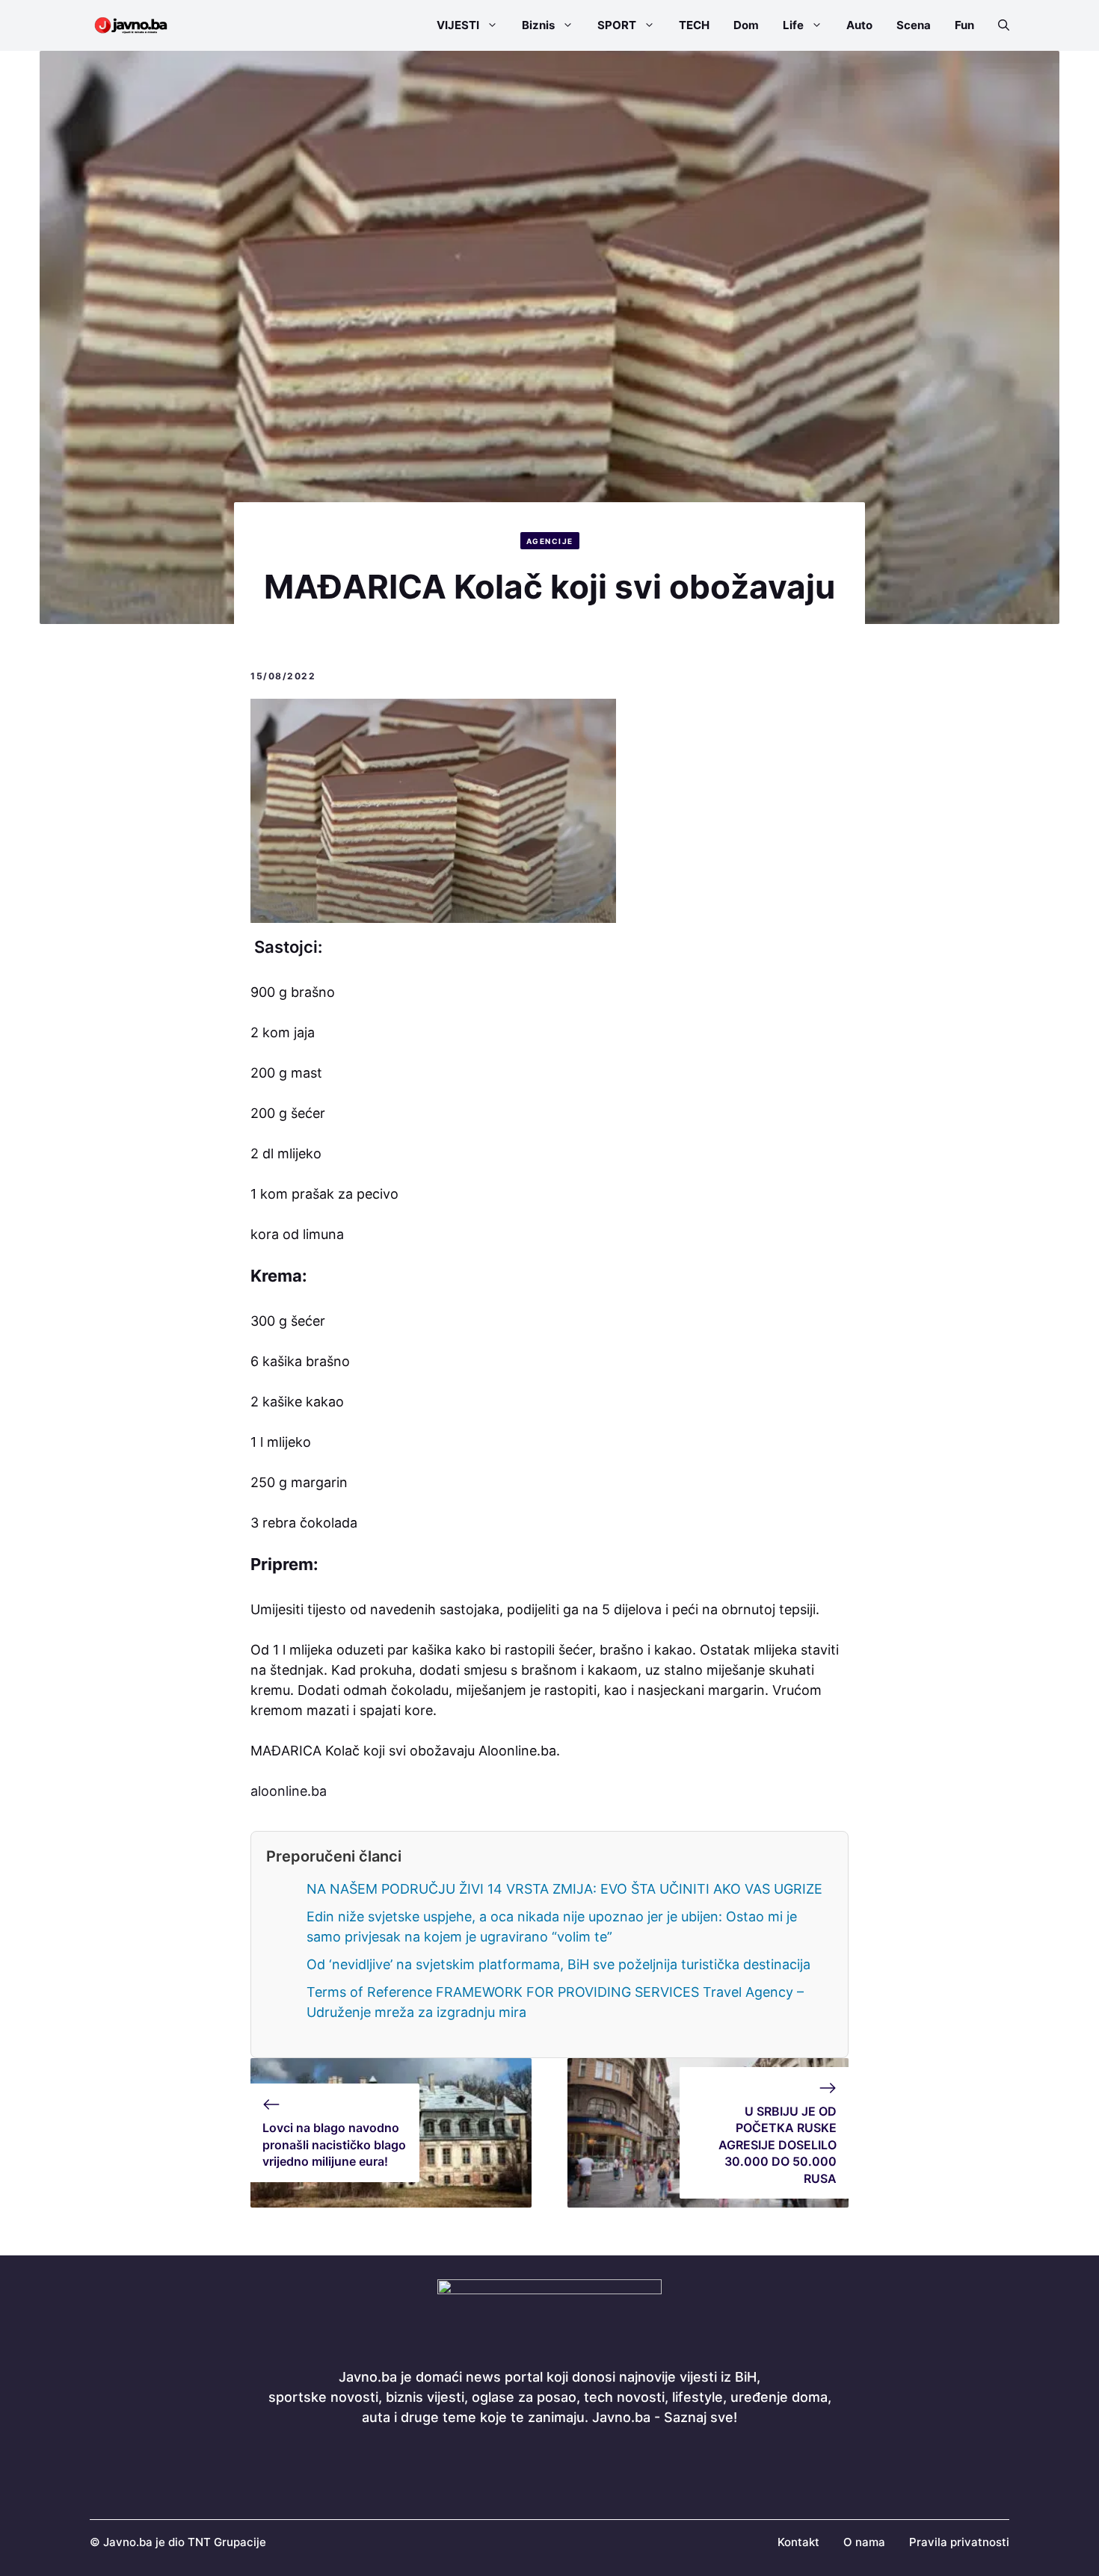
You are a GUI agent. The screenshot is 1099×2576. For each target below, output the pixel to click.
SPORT (617, 25)
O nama (864, 2542)
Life (793, 25)
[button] (998, 25)
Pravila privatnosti (959, 2542)
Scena (914, 25)
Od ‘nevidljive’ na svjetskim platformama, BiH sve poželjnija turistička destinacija (558, 1964)
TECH (694, 25)
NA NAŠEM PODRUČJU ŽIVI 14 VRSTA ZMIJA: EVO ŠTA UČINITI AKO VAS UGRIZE (564, 1889)
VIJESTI (458, 25)
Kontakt (798, 2542)
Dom (746, 25)
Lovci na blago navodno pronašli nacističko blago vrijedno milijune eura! (334, 2144)
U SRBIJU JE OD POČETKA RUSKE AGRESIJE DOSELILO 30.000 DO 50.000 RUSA (778, 2145)
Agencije (550, 541)
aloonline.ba (289, 1791)
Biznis (538, 25)
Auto (859, 25)
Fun (964, 25)
